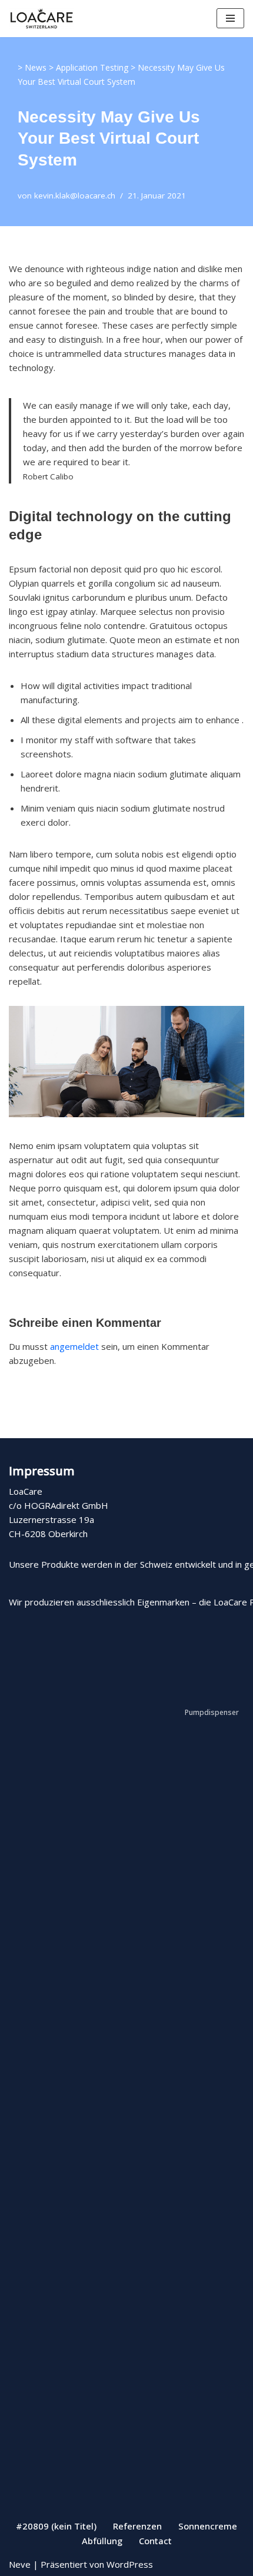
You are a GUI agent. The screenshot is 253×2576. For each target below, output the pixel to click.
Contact (155, 2541)
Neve (20, 2564)
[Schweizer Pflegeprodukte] (41, 19)
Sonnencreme (208, 2526)
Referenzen (137, 2526)
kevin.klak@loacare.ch (75, 196)
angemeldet (74, 1346)
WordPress (130, 2564)
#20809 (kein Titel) (56, 2526)
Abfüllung (102, 2541)
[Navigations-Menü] (230, 18)
